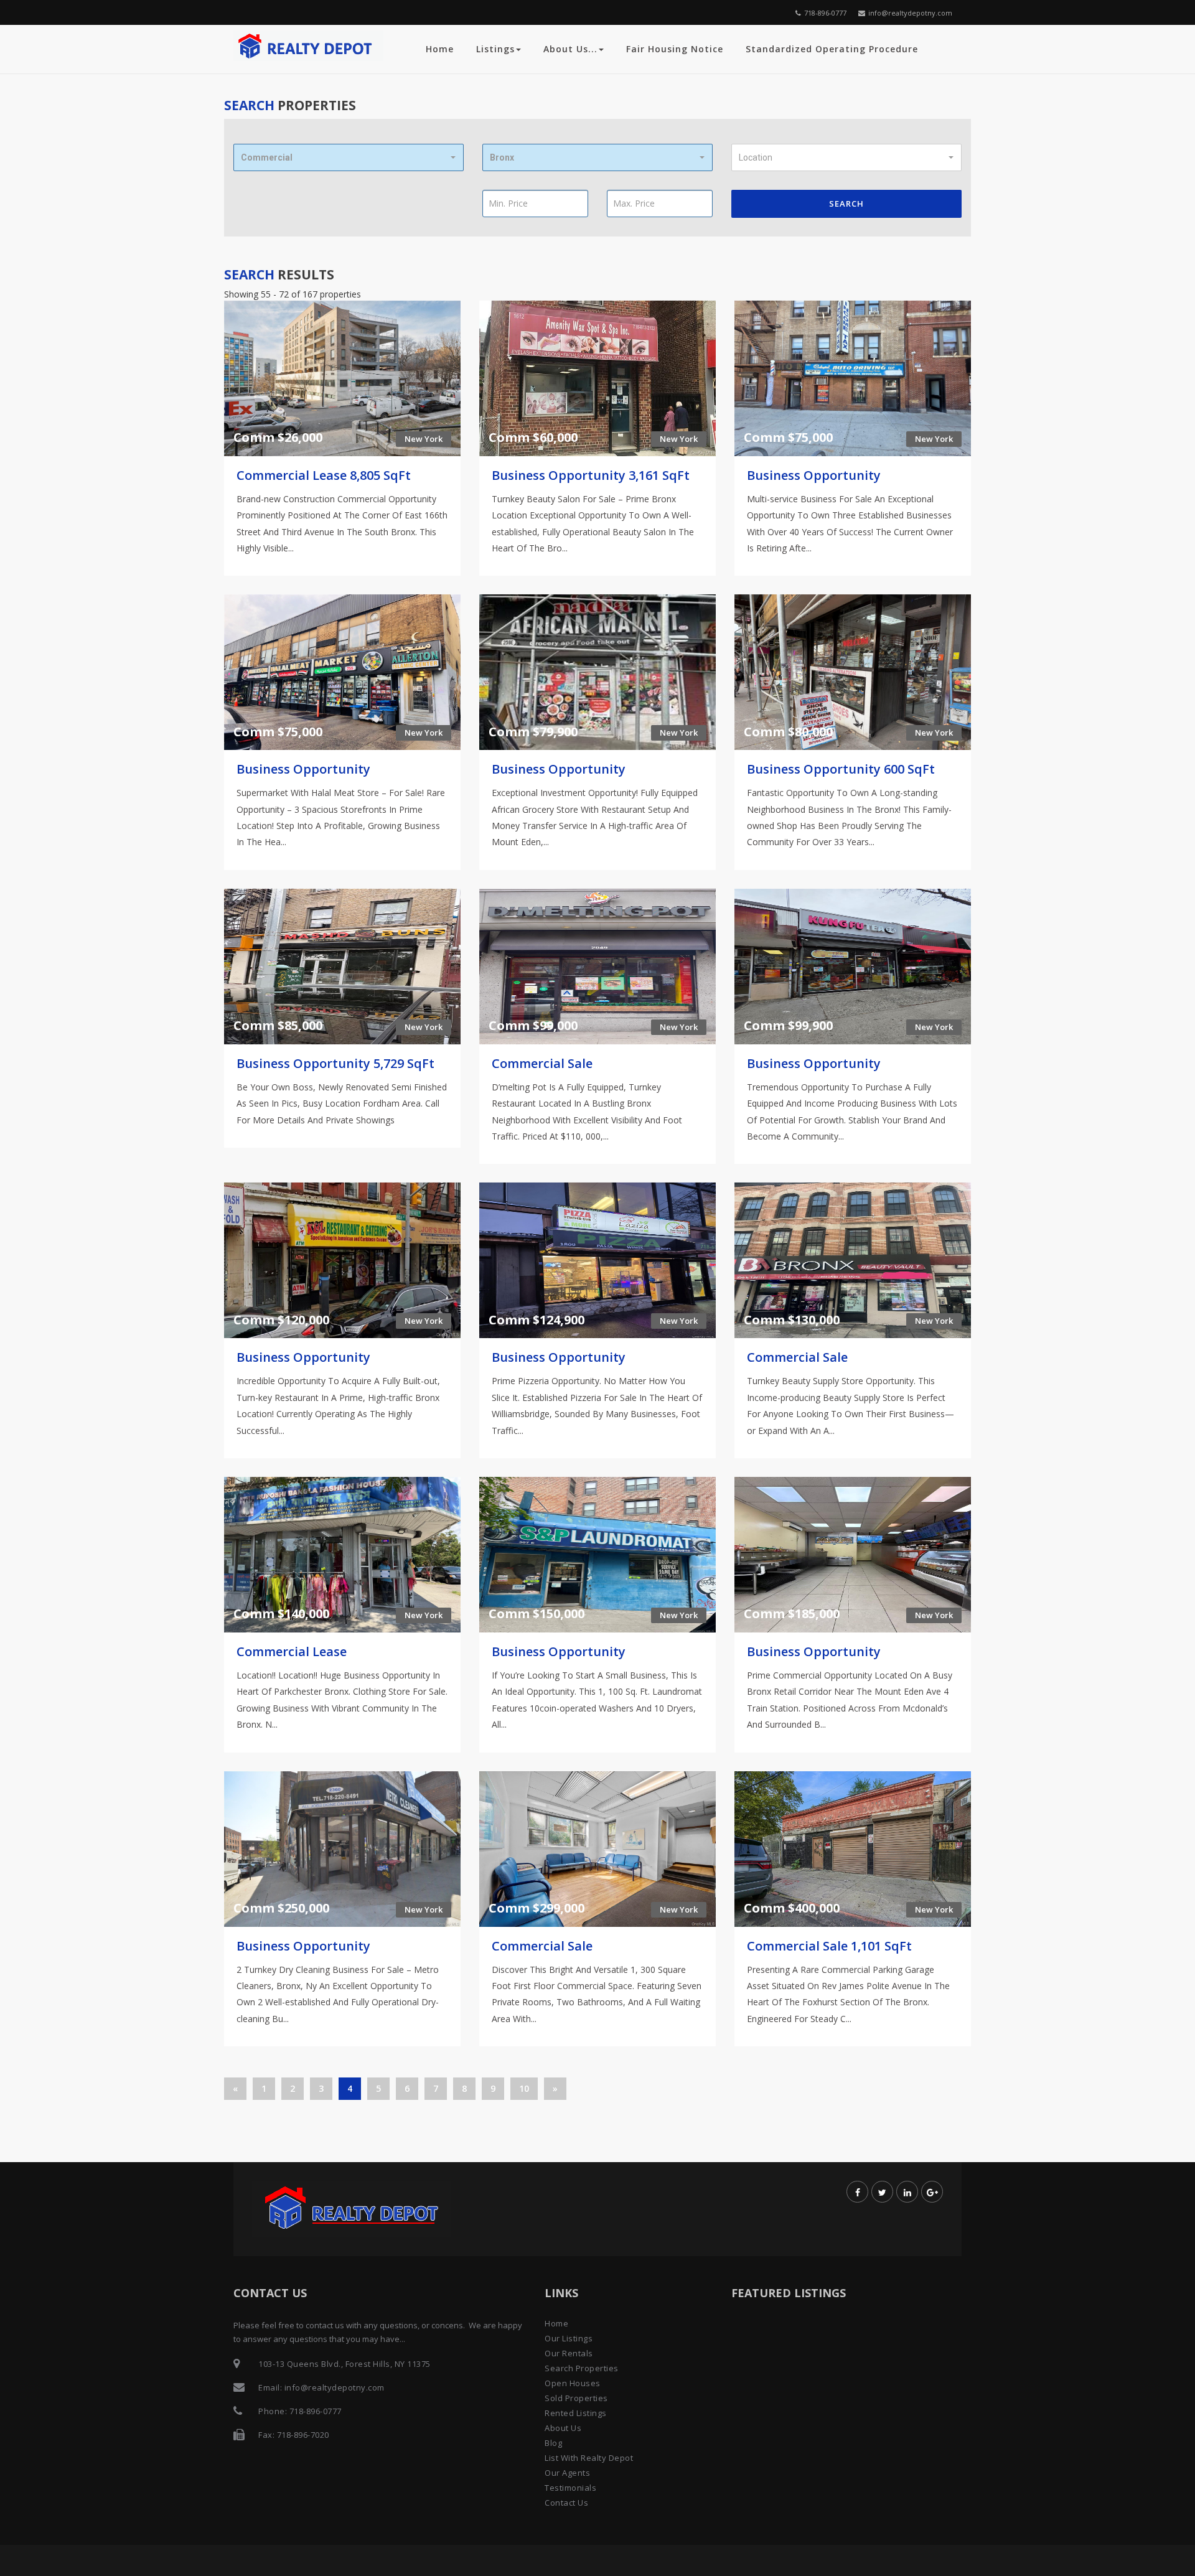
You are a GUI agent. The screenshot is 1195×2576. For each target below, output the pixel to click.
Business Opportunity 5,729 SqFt (335, 1063)
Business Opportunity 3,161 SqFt (591, 475)
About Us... (570, 49)
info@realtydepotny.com (910, 13)
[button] (349, 157)
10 (524, 2088)
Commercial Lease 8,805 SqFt (324, 475)
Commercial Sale (542, 1063)
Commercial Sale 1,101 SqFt (829, 1946)
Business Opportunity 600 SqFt (841, 769)
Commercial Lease (292, 1651)
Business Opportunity (814, 475)
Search (846, 204)
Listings (495, 49)
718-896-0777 (825, 13)
